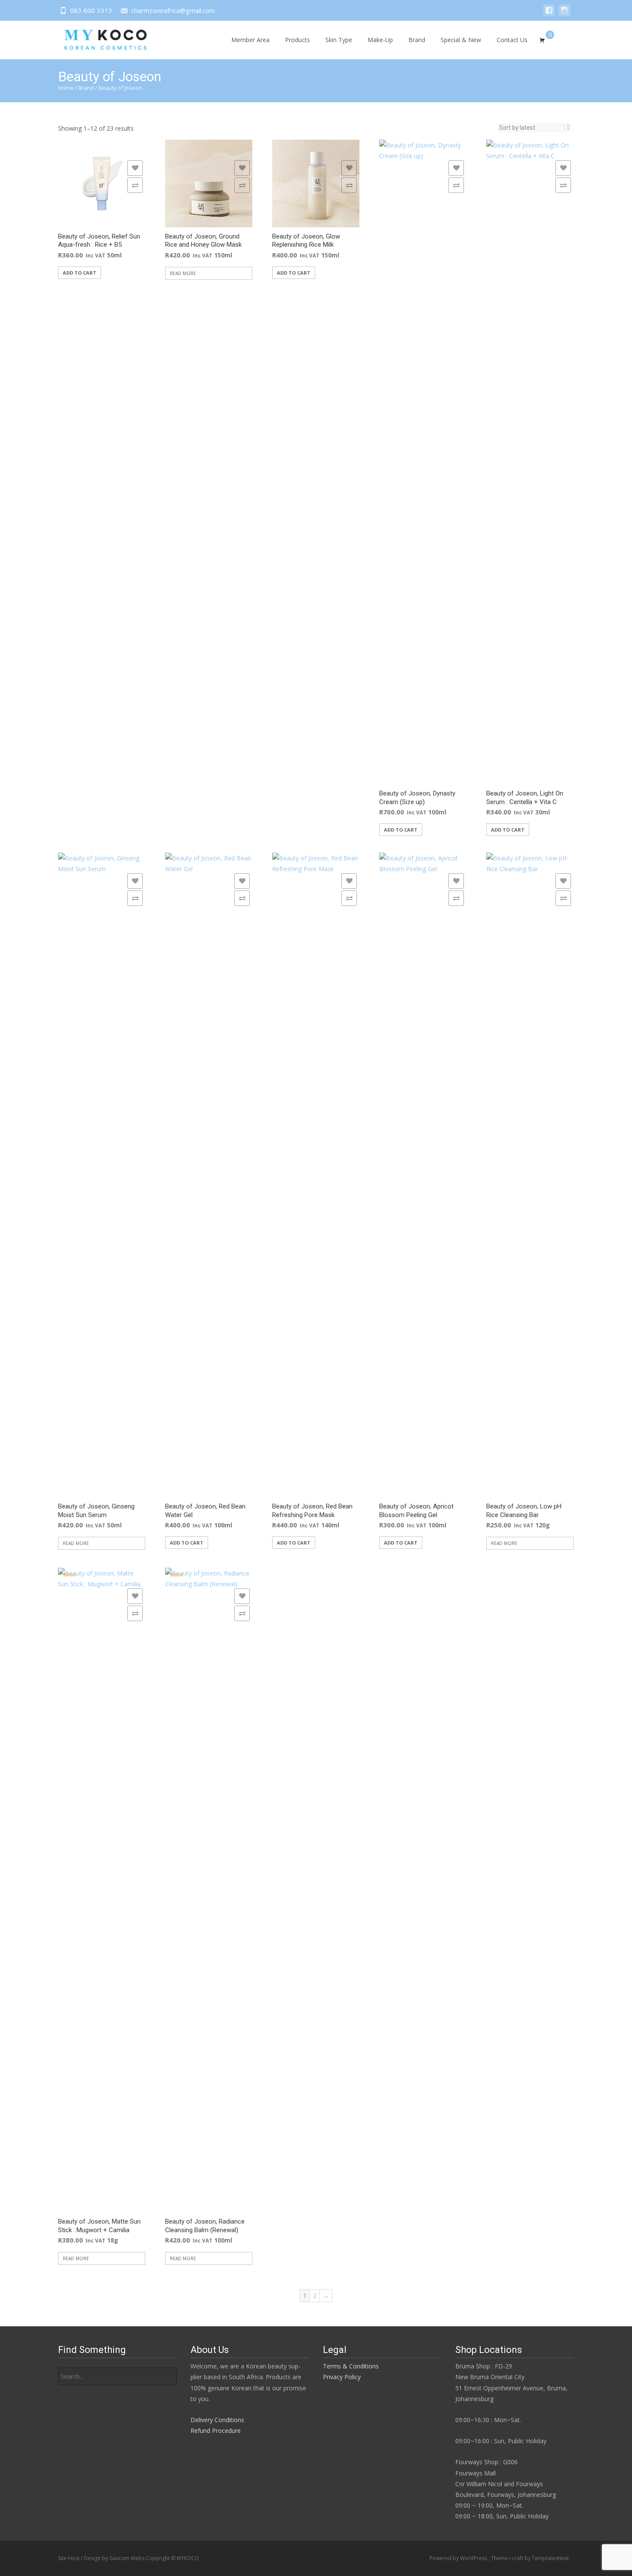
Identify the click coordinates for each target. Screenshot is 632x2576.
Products (298, 40)
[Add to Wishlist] (135, 168)
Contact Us (512, 40)
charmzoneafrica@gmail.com (173, 10)
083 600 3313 (91, 10)
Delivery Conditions (217, 2420)
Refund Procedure (216, 2431)
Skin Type (339, 40)
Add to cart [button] (80, 273)
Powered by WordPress (459, 2558)
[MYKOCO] (98, 38)
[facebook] (549, 14)
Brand (417, 40)
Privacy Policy (342, 2377)
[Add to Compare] (135, 185)
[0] (542, 39)
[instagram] (565, 14)
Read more (183, 273)
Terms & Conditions (351, 2366)
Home (66, 88)
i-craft (517, 2558)
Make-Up (380, 40)
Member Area (250, 40)
